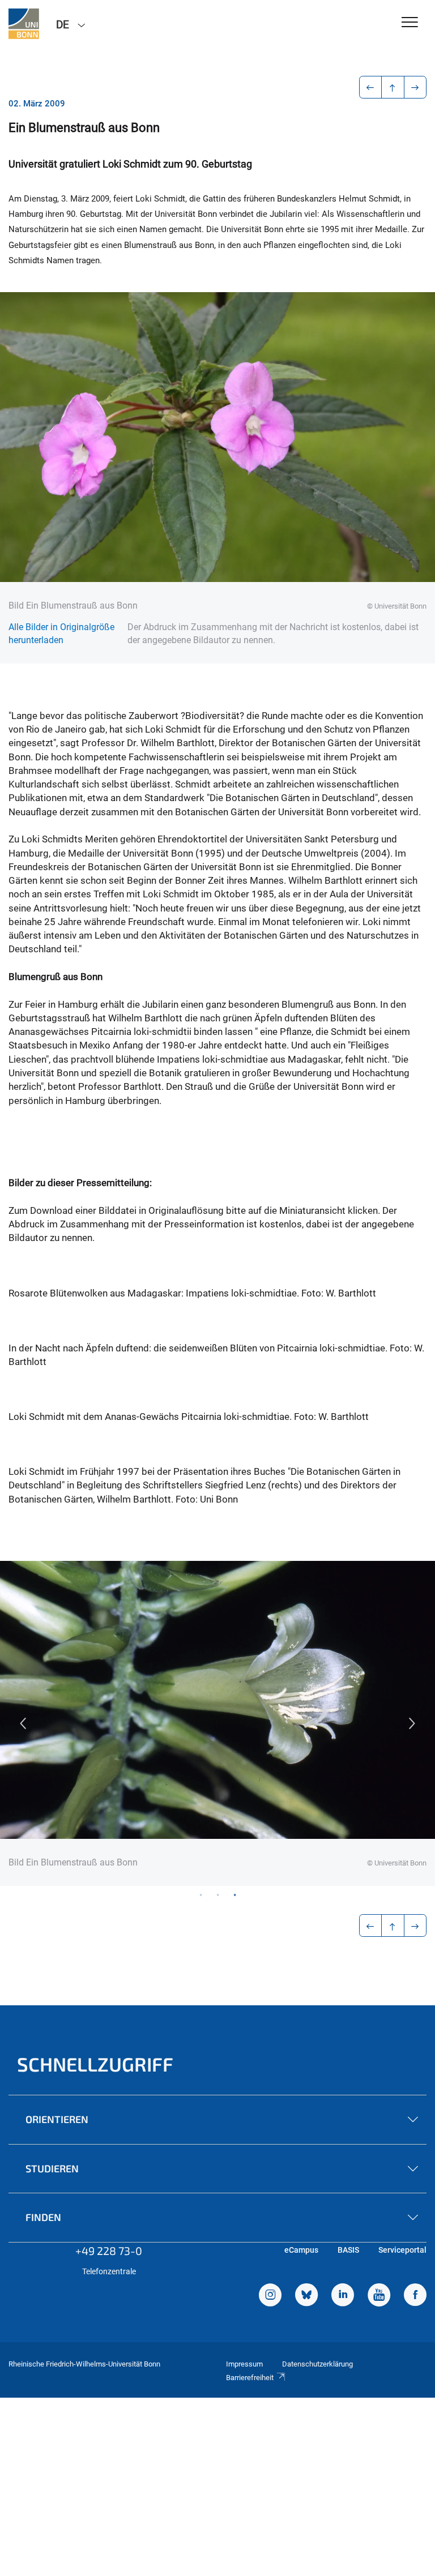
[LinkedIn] (343, 2296)
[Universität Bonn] (24, 24)
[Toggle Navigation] (410, 23)
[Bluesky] (306, 2296)
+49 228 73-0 (109, 2250)
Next (412, 1723)
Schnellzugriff (95, 2064)
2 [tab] (217, 1894)
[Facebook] (415, 2296)
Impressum (244, 2364)
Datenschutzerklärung (317, 2364)
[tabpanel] (217, 1723)
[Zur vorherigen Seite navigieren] (371, 87)
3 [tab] (234, 1894)
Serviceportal (402, 2250)
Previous (23, 1723)
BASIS (348, 2250)
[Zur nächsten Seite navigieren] (415, 87)
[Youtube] (379, 2296)
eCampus (301, 2250)
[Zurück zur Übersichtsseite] (393, 87)
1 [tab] (201, 1894)
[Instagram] (270, 2296)
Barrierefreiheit (250, 2378)
